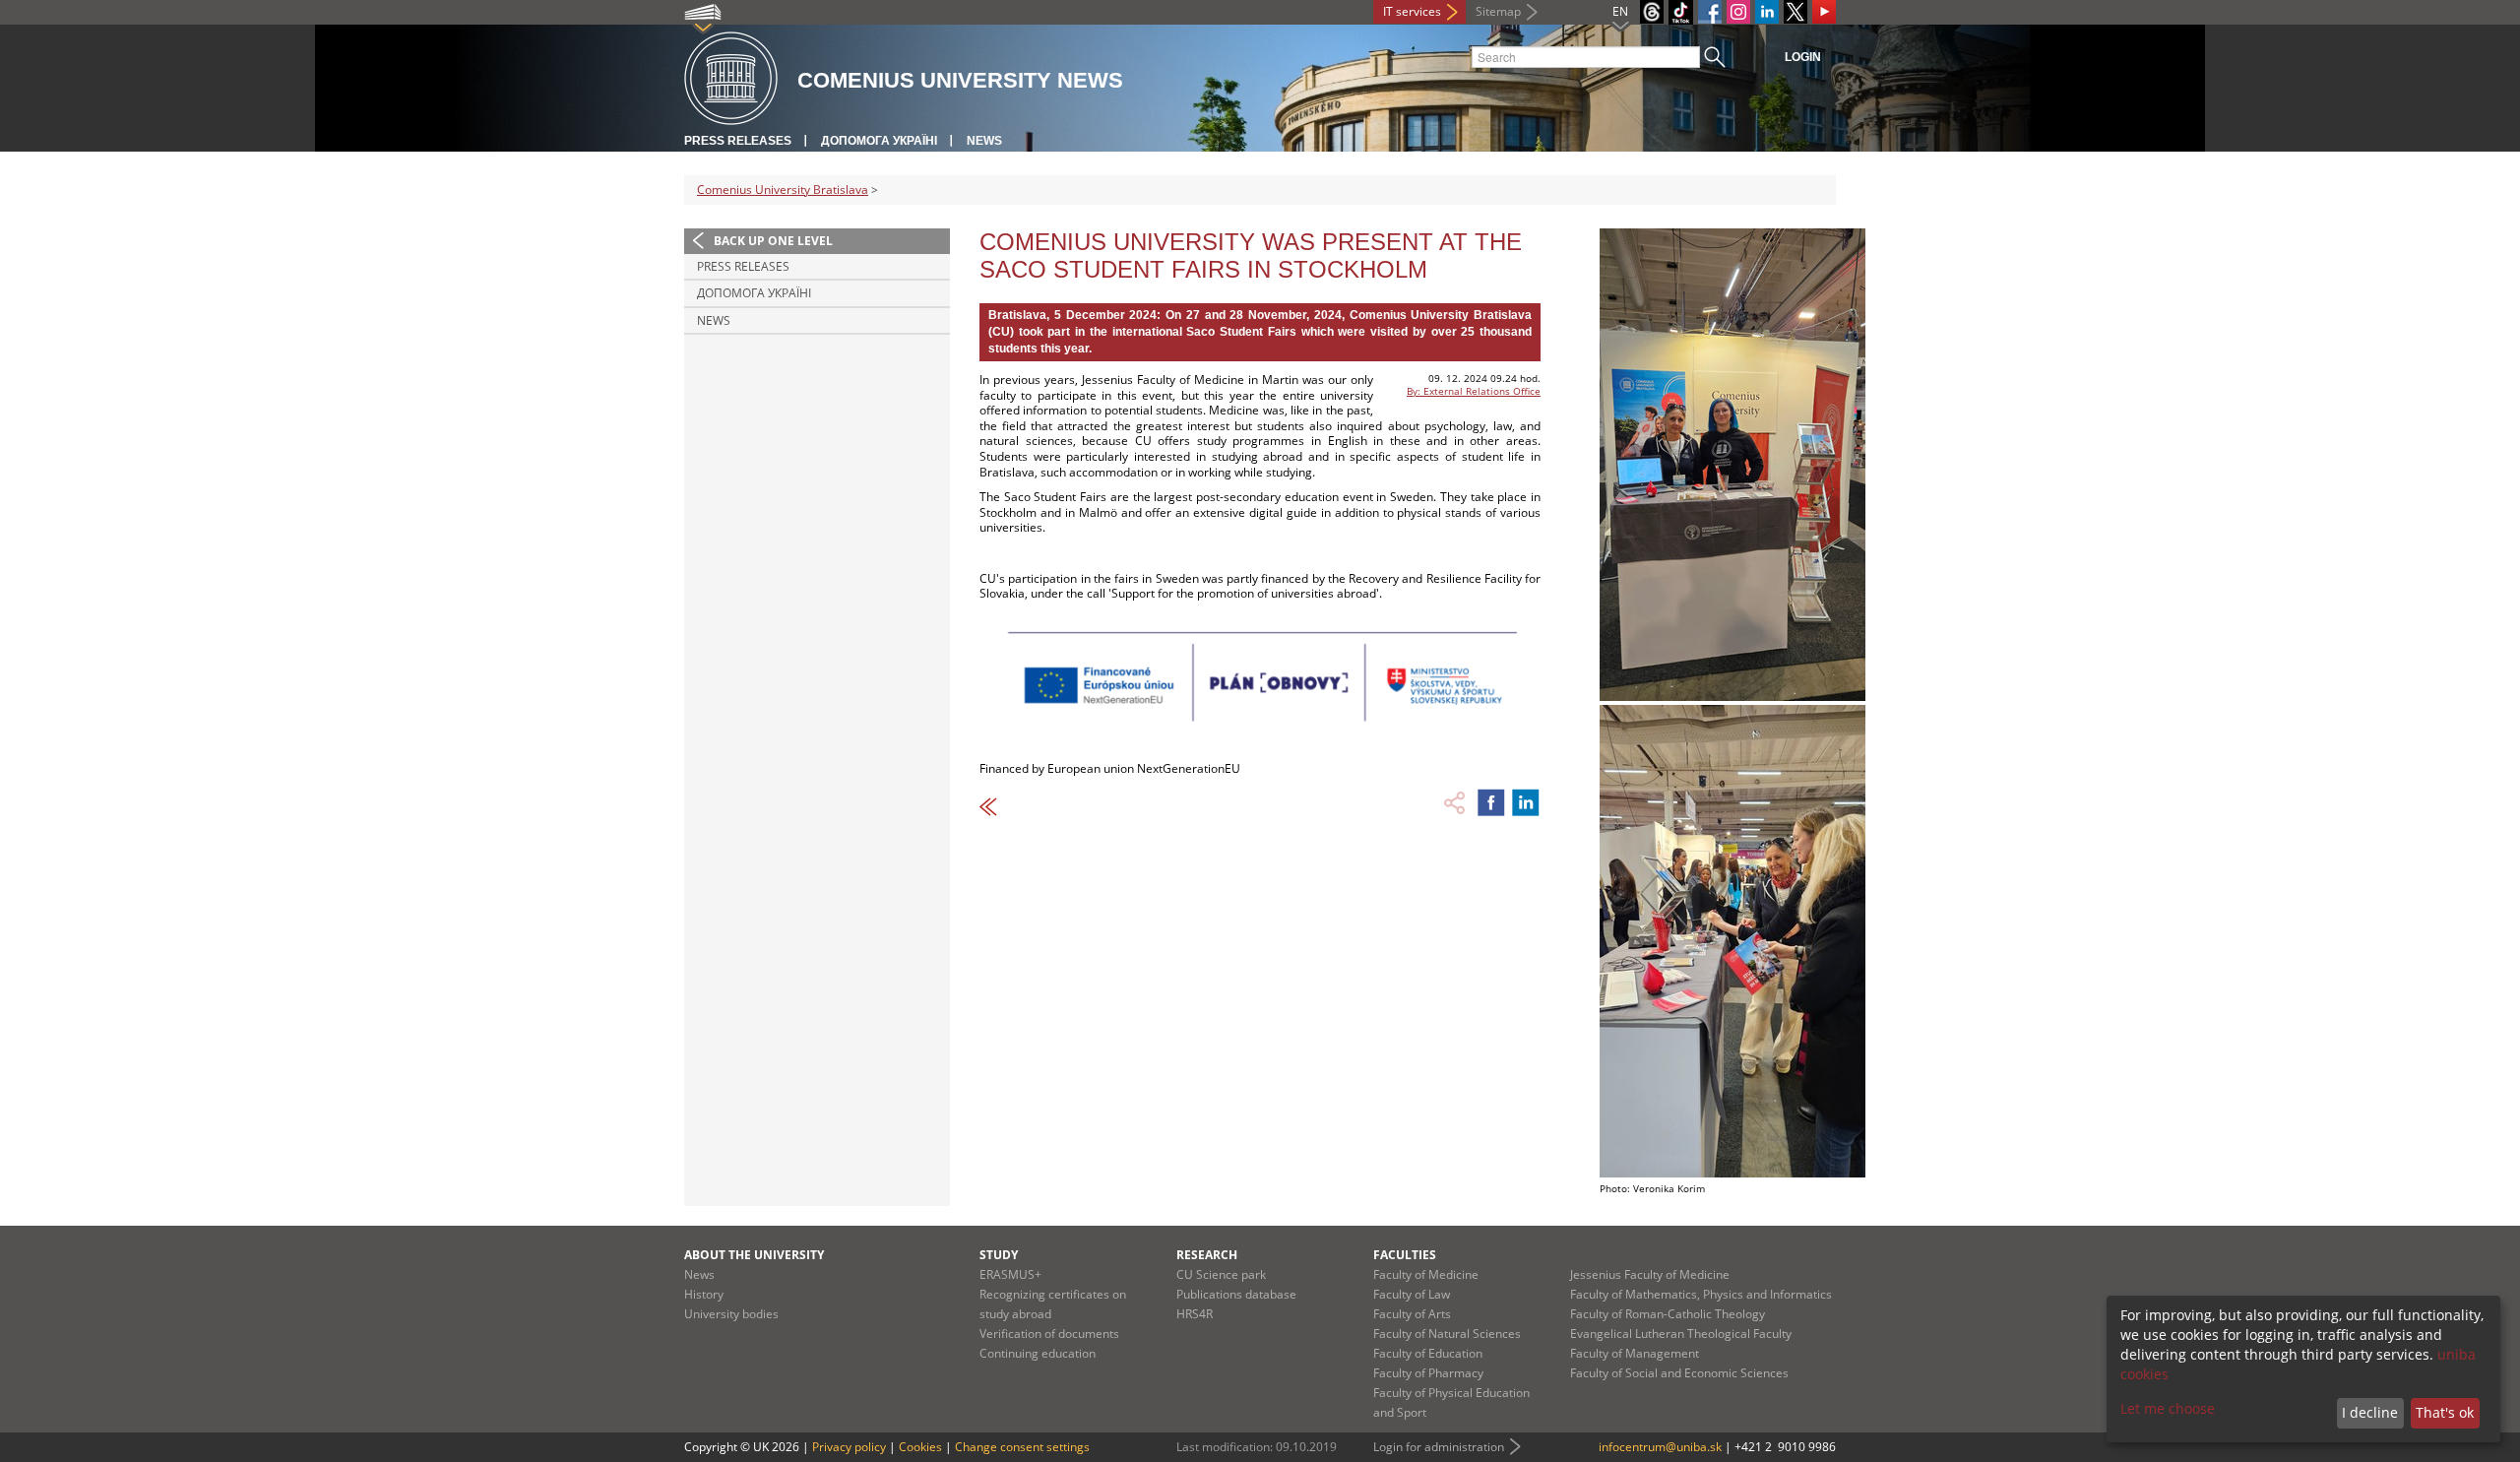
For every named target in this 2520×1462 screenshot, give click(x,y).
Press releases (738, 141)
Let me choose (2168, 1408)
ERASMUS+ (1010, 1274)
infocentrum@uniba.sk (1660, 1447)
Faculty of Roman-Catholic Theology (1668, 1314)
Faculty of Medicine (1426, 1274)
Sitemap (1498, 11)
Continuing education (1038, 1353)
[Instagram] (1738, 12)
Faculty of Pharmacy (1428, 1373)
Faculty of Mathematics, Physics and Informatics (1701, 1294)
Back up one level (773, 241)
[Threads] (1652, 12)
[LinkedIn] (1767, 12)
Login (1803, 57)
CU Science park (1221, 1274)
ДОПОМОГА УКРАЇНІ (879, 141)
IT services (1412, 11)
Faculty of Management (1635, 1353)
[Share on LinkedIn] (1526, 802)
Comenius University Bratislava (783, 190)
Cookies (920, 1447)
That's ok (2445, 1412)
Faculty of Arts (1412, 1314)
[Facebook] (1710, 12)
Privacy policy (849, 1447)
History (704, 1294)
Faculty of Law (1412, 1294)
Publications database (1236, 1294)
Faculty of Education (1428, 1353)
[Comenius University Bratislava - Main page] (731, 79)
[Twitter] (1795, 12)
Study (999, 1255)
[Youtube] (1824, 12)
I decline (2370, 1412)
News (984, 141)
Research (1207, 1255)
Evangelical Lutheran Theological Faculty (1681, 1334)
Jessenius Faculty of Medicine (1650, 1274)
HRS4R (1195, 1314)
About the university (754, 1255)
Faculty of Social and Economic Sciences (1679, 1373)
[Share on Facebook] (1491, 802)
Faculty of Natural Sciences (1447, 1334)
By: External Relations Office (1474, 391)
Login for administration (1439, 1447)
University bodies (731, 1314)
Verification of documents (1049, 1334)
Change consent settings (1022, 1447)
